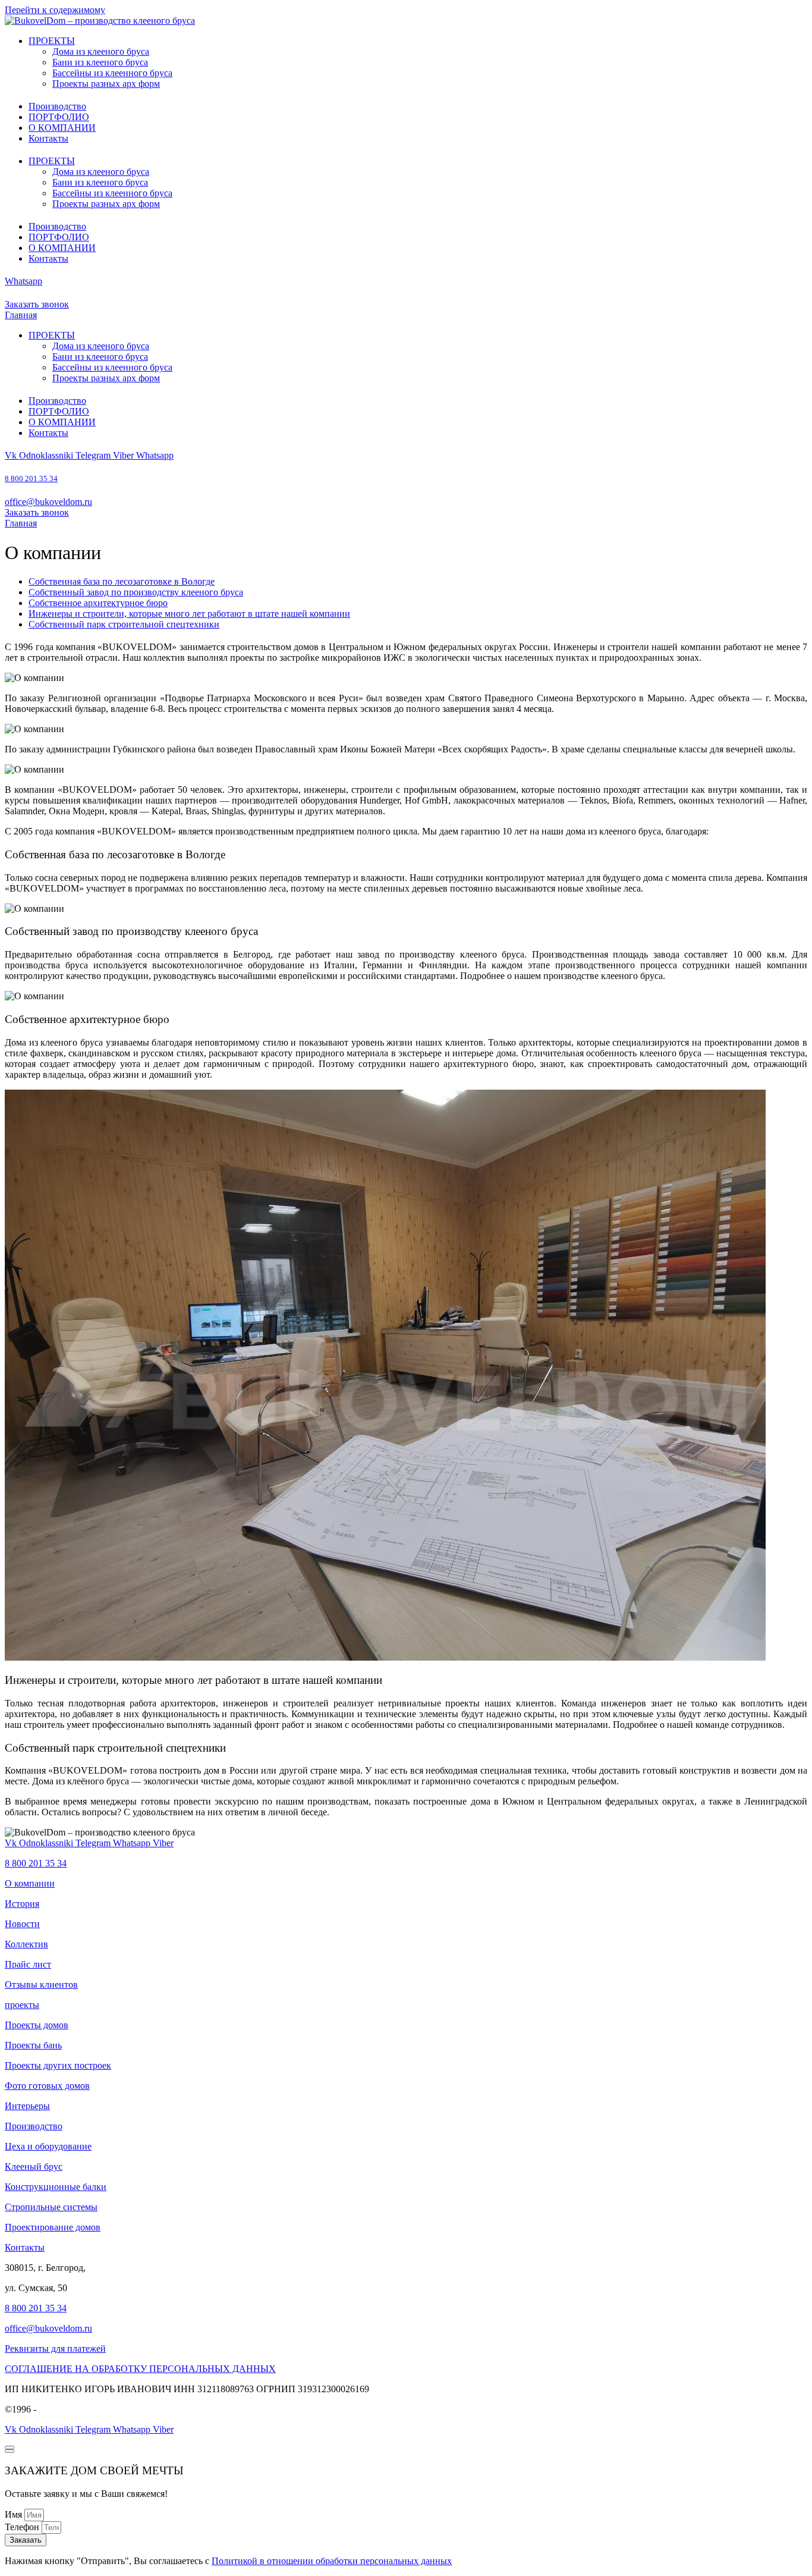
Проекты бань (33, 2045)
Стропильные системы (51, 2207)
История (22, 1904)
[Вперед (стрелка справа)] (10, 2451)
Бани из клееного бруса (100, 62)
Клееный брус (34, 2166)
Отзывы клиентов (41, 1984)
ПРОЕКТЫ (52, 41)
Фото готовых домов (47, 2086)
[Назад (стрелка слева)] (10, 2448)
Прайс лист (28, 1964)
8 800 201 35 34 (31, 479)
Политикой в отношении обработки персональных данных (332, 2561)
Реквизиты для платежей (55, 2348)
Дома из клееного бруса (101, 51)
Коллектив (26, 1944)
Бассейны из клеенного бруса (112, 73)
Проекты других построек (58, 2065)
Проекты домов (37, 2025)
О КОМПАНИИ (62, 128)
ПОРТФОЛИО (59, 117)
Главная (21, 315)
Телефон (23, 2527)
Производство (57, 106)
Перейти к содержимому (55, 10)
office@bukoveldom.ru (48, 502)
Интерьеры (27, 2106)
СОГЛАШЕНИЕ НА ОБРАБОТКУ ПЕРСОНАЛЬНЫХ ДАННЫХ (140, 2369)
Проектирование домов (53, 2227)
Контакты (48, 138)
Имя (15, 2514)
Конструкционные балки (56, 2187)
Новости (22, 1924)
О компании (30, 1883)
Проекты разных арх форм (106, 84)
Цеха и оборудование (48, 2146)
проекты (22, 2005)
